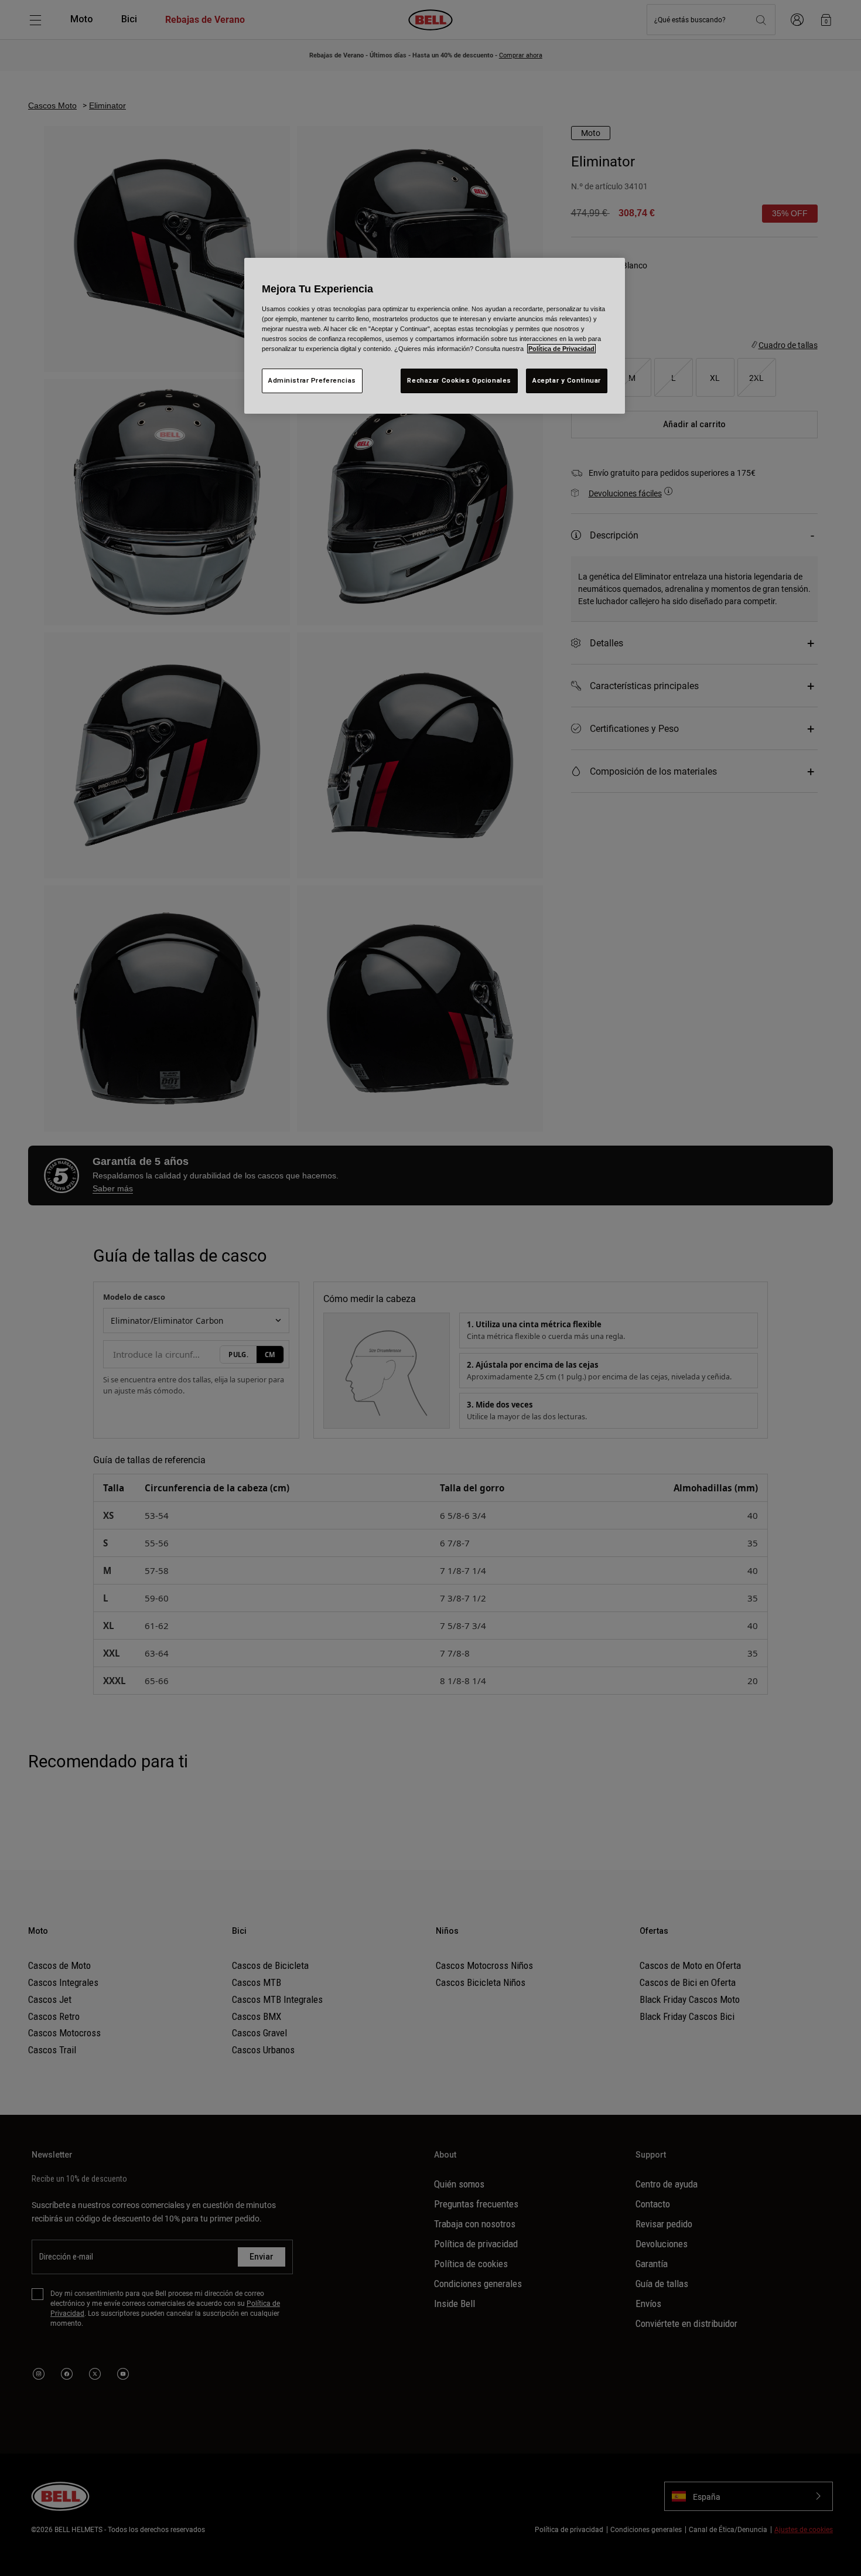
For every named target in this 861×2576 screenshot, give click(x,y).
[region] (435, 336)
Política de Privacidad (561, 349)
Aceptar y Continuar (567, 380)
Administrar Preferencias (312, 380)
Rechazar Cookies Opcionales (459, 380)
